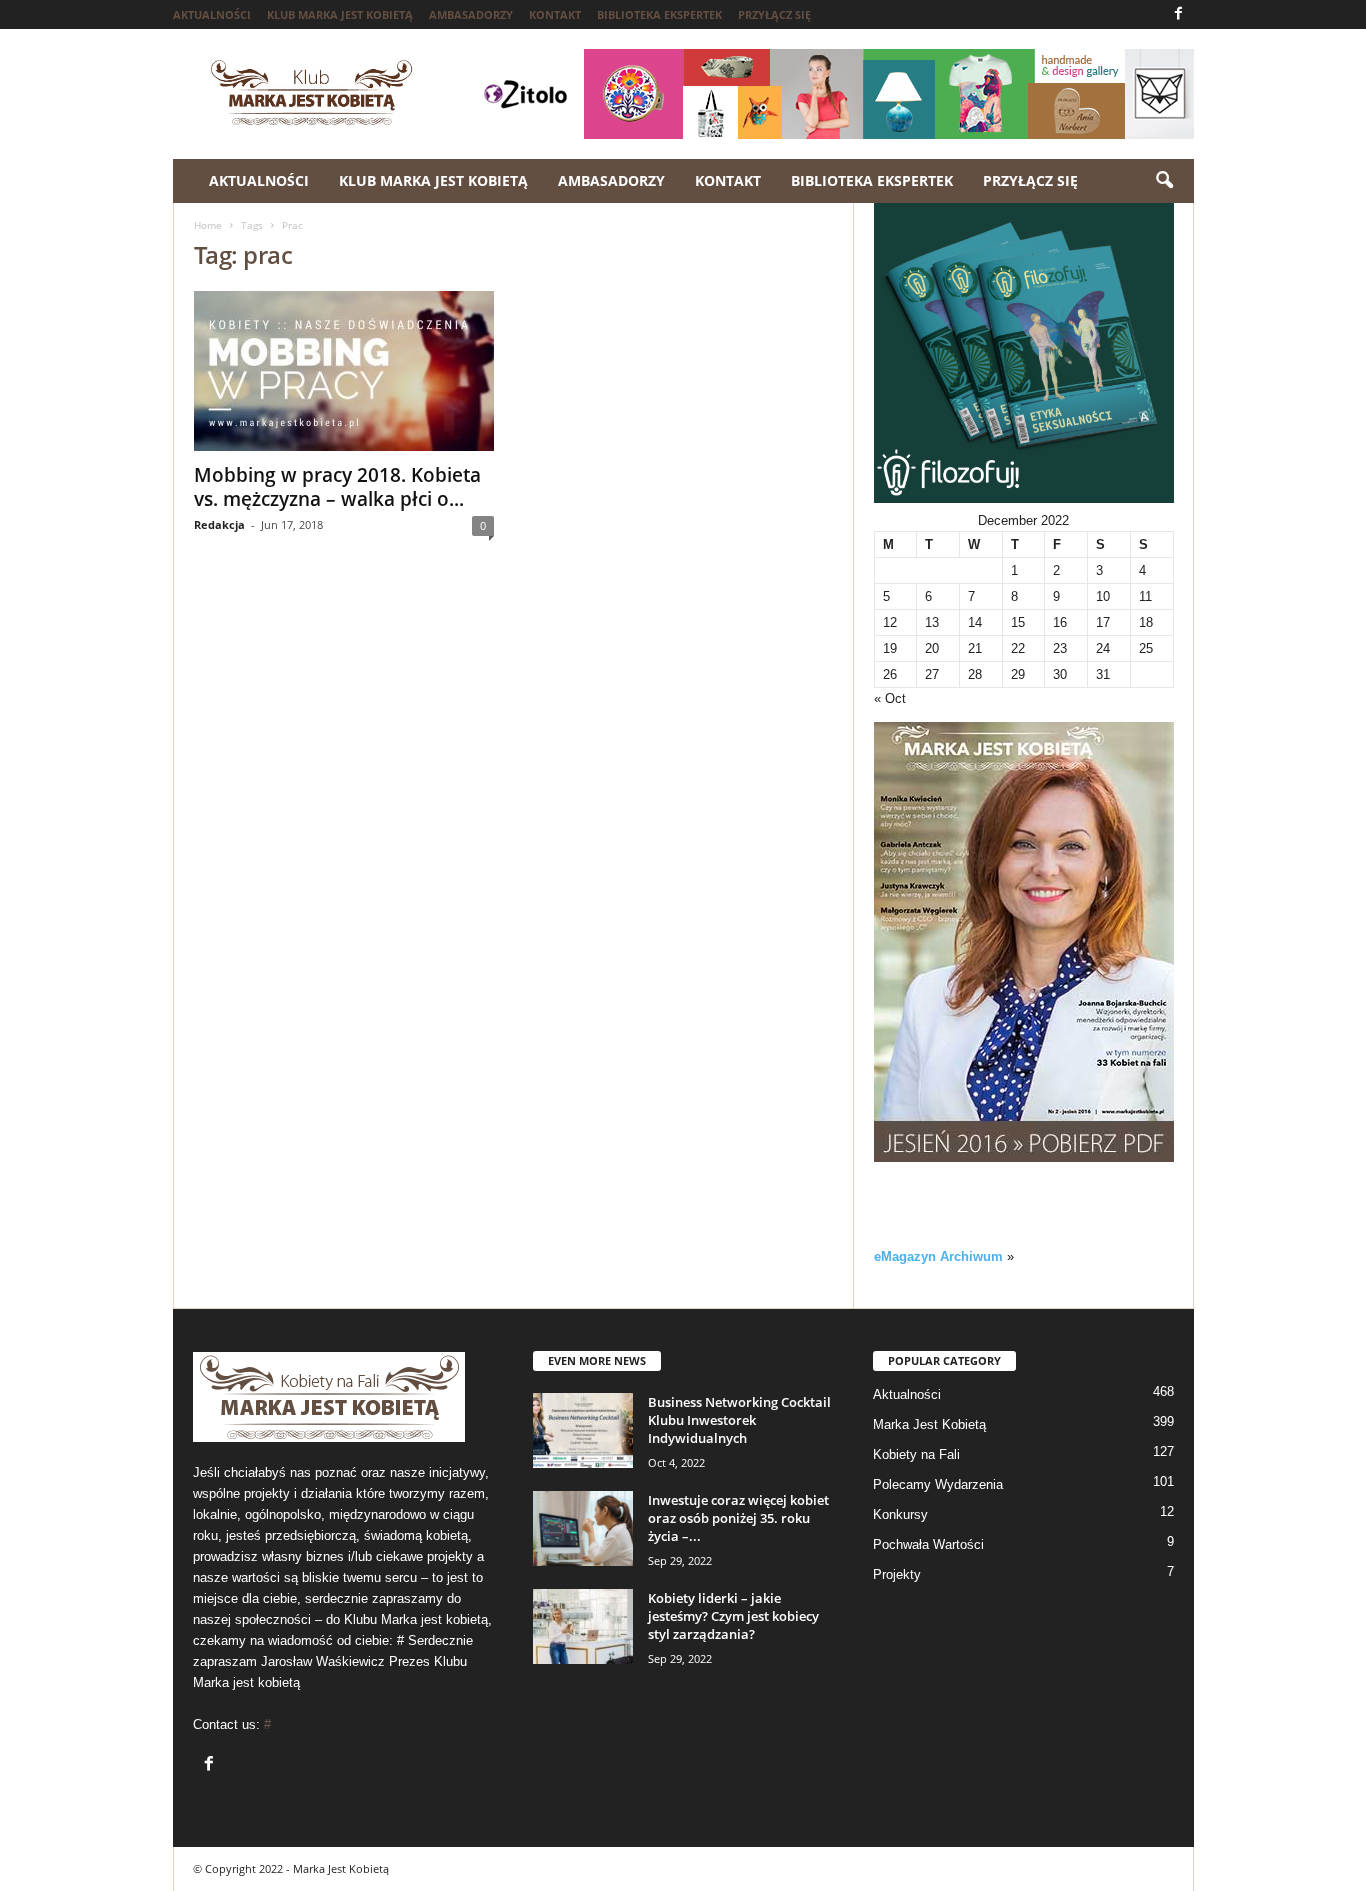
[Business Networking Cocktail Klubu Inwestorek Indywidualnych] (583, 1430)
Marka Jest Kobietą (929, 1424)
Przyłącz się (774, 14)
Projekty (897, 1574)
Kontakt (555, 14)
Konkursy (900, 1514)
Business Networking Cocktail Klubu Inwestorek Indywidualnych (739, 1420)
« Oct (890, 698)
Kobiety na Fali (916, 1454)
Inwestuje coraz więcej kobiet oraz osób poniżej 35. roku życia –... (738, 1518)
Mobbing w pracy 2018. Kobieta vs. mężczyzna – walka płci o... (337, 487)
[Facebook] (1179, 14)
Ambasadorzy (471, 14)
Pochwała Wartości (928, 1544)
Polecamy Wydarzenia (938, 1484)
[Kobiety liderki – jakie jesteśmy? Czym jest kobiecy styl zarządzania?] (583, 1626)
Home (208, 225)
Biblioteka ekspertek (659, 14)
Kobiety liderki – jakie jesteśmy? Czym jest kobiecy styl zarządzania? (733, 1616)
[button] (1164, 181)
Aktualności (212, 14)
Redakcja (219, 524)
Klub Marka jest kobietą (340, 14)
